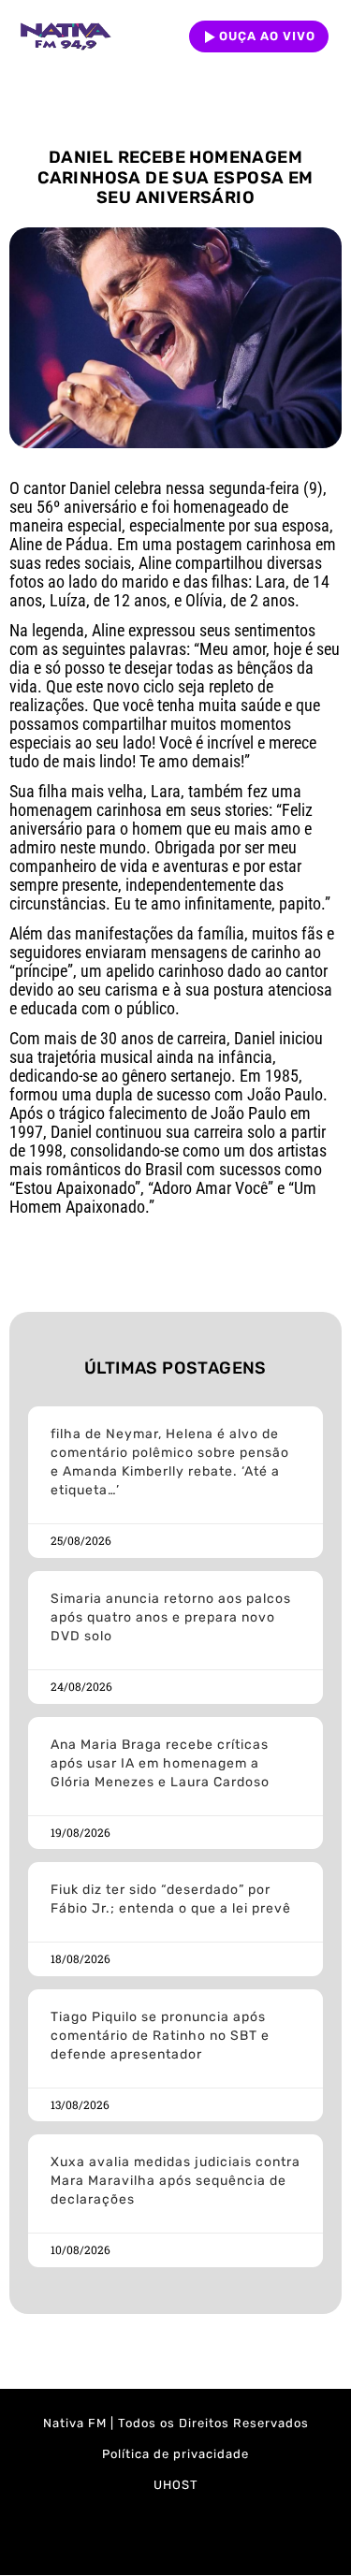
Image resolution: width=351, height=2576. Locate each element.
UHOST (176, 2485)
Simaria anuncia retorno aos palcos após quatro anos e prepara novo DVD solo (171, 1617)
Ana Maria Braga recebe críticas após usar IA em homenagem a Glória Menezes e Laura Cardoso (160, 1763)
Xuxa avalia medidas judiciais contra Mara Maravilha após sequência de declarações (175, 2181)
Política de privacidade (175, 2454)
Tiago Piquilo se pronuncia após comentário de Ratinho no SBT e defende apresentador (160, 2036)
